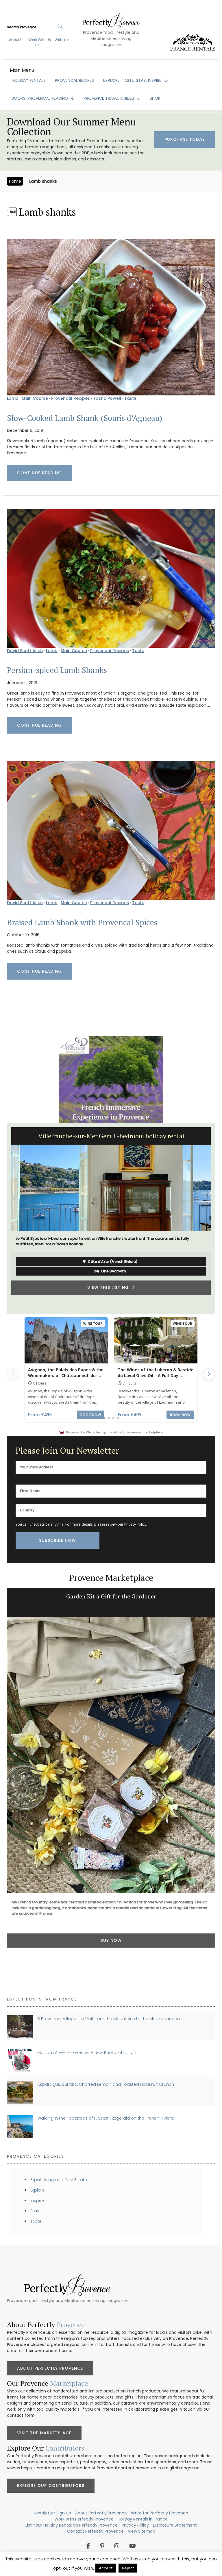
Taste (130, 398)
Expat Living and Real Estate (59, 2180)
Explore (38, 2190)
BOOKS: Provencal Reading (40, 98)
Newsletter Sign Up (52, 2513)
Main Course (35, 398)
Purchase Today (185, 139)
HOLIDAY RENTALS (29, 80)
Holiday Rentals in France (143, 2519)
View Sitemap (141, 2531)
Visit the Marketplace (44, 2433)
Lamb (13, 398)
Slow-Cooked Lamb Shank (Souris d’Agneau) (85, 418)
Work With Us (40, 40)
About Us (17, 40)
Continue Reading (39, 473)
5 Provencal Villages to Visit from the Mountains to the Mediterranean (109, 2019)
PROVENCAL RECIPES (74, 80)
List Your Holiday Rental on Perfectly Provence (72, 2525)
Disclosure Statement (175, 2525)
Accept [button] (106, 2568)
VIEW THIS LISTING (110, 1297)
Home (15, 181)
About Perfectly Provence (50, 2368)
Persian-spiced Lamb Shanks (57, 670)
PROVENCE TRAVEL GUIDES (109, 98)
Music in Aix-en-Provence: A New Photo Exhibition (87, 2053)
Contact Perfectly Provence (95, 2531)
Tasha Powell (107, 398)
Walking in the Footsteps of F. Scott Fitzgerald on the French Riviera (106, 2118)
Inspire (37, 2201)
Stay (35, 2211)
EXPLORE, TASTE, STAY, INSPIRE (133, 80)
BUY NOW (111, 1940)
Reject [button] (128, 2568)
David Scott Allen (25, 651)
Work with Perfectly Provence (84, 2519)
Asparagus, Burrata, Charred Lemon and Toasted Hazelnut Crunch (106, 2084)
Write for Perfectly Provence (160, 2513)
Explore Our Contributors (51, 2486)
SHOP (155, 98)
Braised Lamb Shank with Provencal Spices (82, 922)
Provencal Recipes (71, 398)
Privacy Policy (135, 1524)
